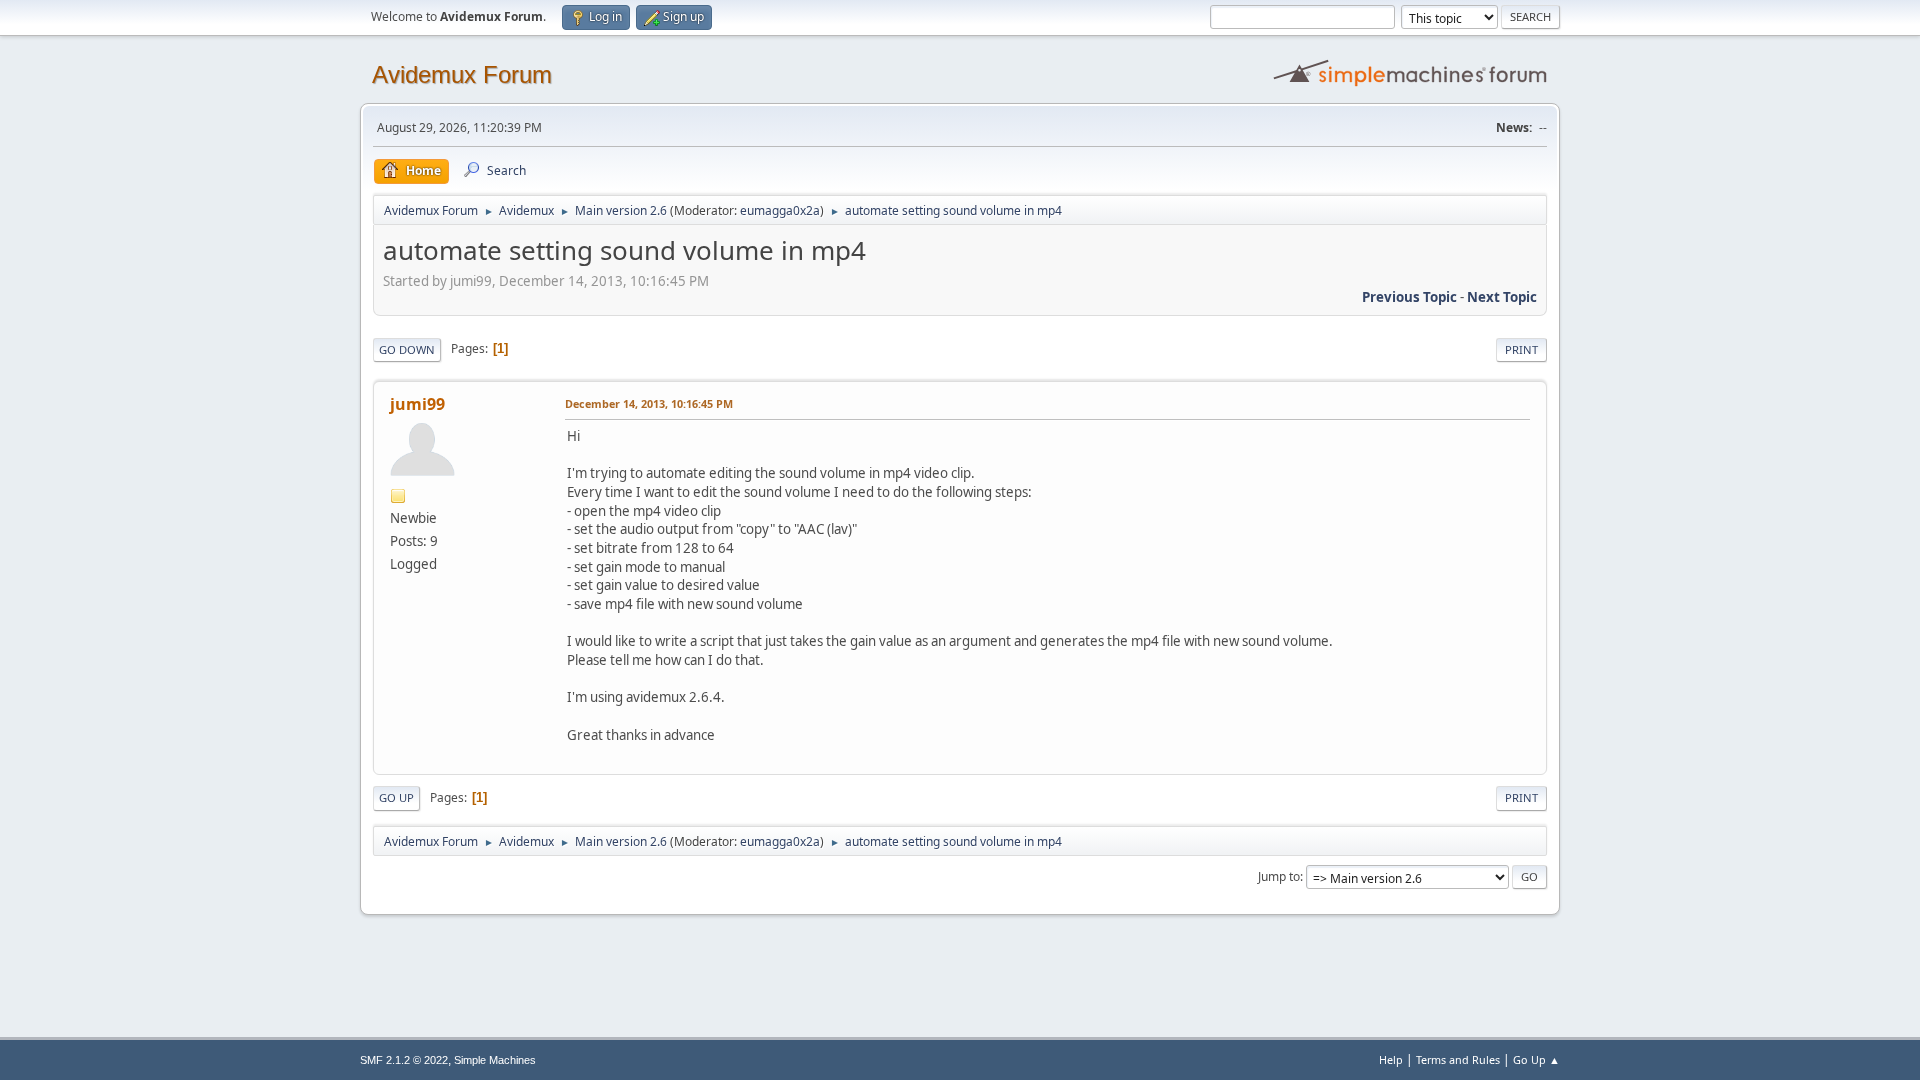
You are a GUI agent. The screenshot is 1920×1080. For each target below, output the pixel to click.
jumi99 (417, 404)
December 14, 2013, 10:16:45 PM (649, 403)
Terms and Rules (1458, 1059)
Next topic (1502, 297)
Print (1521, 349)
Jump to (1279, 876)
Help (1391, 1059)
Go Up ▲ (1536, 1059)
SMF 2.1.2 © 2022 (404, 1060)
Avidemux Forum (462, 74)
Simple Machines (495, 1060)
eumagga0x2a (780, 210)
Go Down (407, 349)
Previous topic (1409, 297)
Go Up (396, 797)
